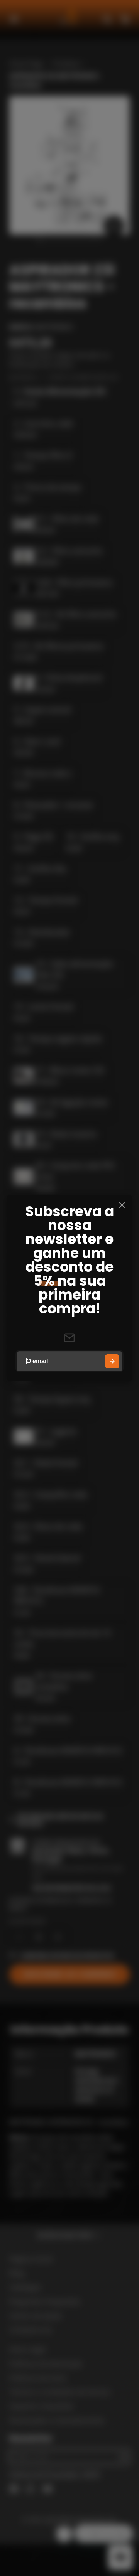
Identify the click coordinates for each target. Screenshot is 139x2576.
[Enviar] (112, 1361)
